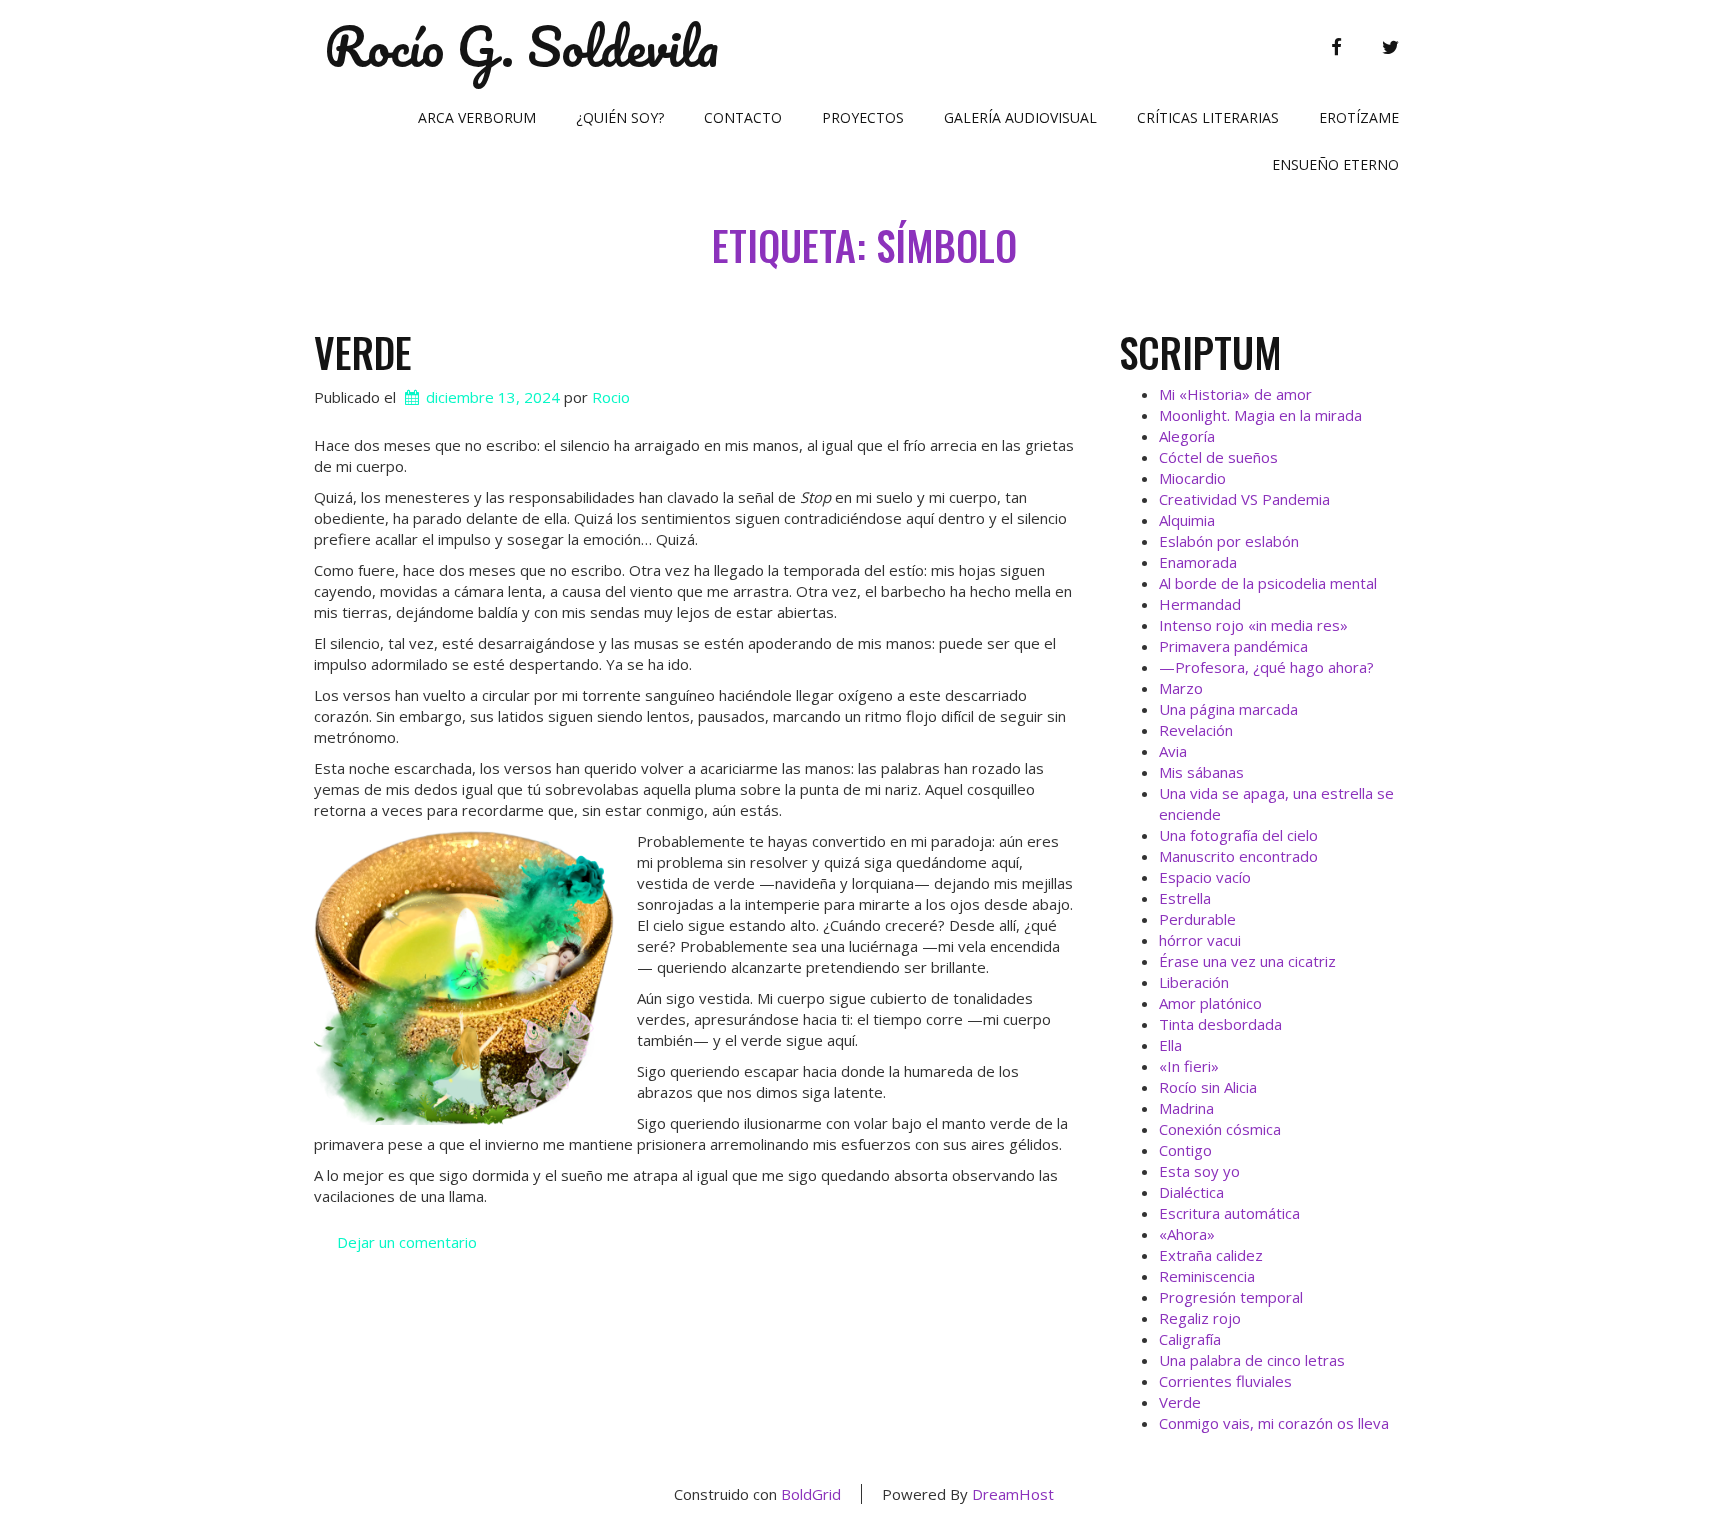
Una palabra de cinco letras (1252, 1360)
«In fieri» (1189, 1066)
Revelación (1196, 730)
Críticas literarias (1208, 117)
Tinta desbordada (1220, 1024)
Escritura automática (1229, 1213)
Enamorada (1198, 562)
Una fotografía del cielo (1238, 835)
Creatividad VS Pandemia (1244, 499)
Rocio (611, 397)
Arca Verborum (477, 117)
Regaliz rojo (1200, 1318)
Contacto (743, 117)
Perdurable (1197, 919)
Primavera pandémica (1233, 646)
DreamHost (1013, 1494)
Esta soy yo (1199, 1171)
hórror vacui (1200, 940)
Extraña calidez (1211, 1255)
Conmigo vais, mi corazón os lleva (1274, 1423)
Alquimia (1187, 520)
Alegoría (1187, 436)
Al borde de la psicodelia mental (1268, 583)
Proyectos (863, 117)
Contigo (1185, 1150)
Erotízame (1359, 117)
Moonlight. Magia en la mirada (1260, 415)
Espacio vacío (1205, 877)
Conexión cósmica (1220, 1129)
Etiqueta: (864, 245)
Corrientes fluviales (1225, 1381)
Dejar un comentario (407, 1242)
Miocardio (1192, 478)
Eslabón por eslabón (1229, 541)
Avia (1173, 751)
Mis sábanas (1201, 772)
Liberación (1194, 982)
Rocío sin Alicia (1208, 1087)
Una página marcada (1228, 709)
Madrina (1186, 1108)
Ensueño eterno (1335, 164)
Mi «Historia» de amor (1235, 394)
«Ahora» (1187, 1234)
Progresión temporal (1231, 1297)
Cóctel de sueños (1218, 457)
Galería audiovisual (1020, 117)
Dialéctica (1191, 1192)
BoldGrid (811, 1494)
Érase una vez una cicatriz (1247, 961)
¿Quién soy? (620, 117)
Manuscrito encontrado (1238, 856)
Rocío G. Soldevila (521, 47)
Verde (363, 352)
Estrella (1185, 898)
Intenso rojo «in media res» (1253, 625)
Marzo (1181, 688)
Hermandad (1200, 604)
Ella (1170, 1045)
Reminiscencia (1207, 1276)
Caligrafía (1190, 1339)
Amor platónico (1210, 1003)
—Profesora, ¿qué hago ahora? (1266, 667)
